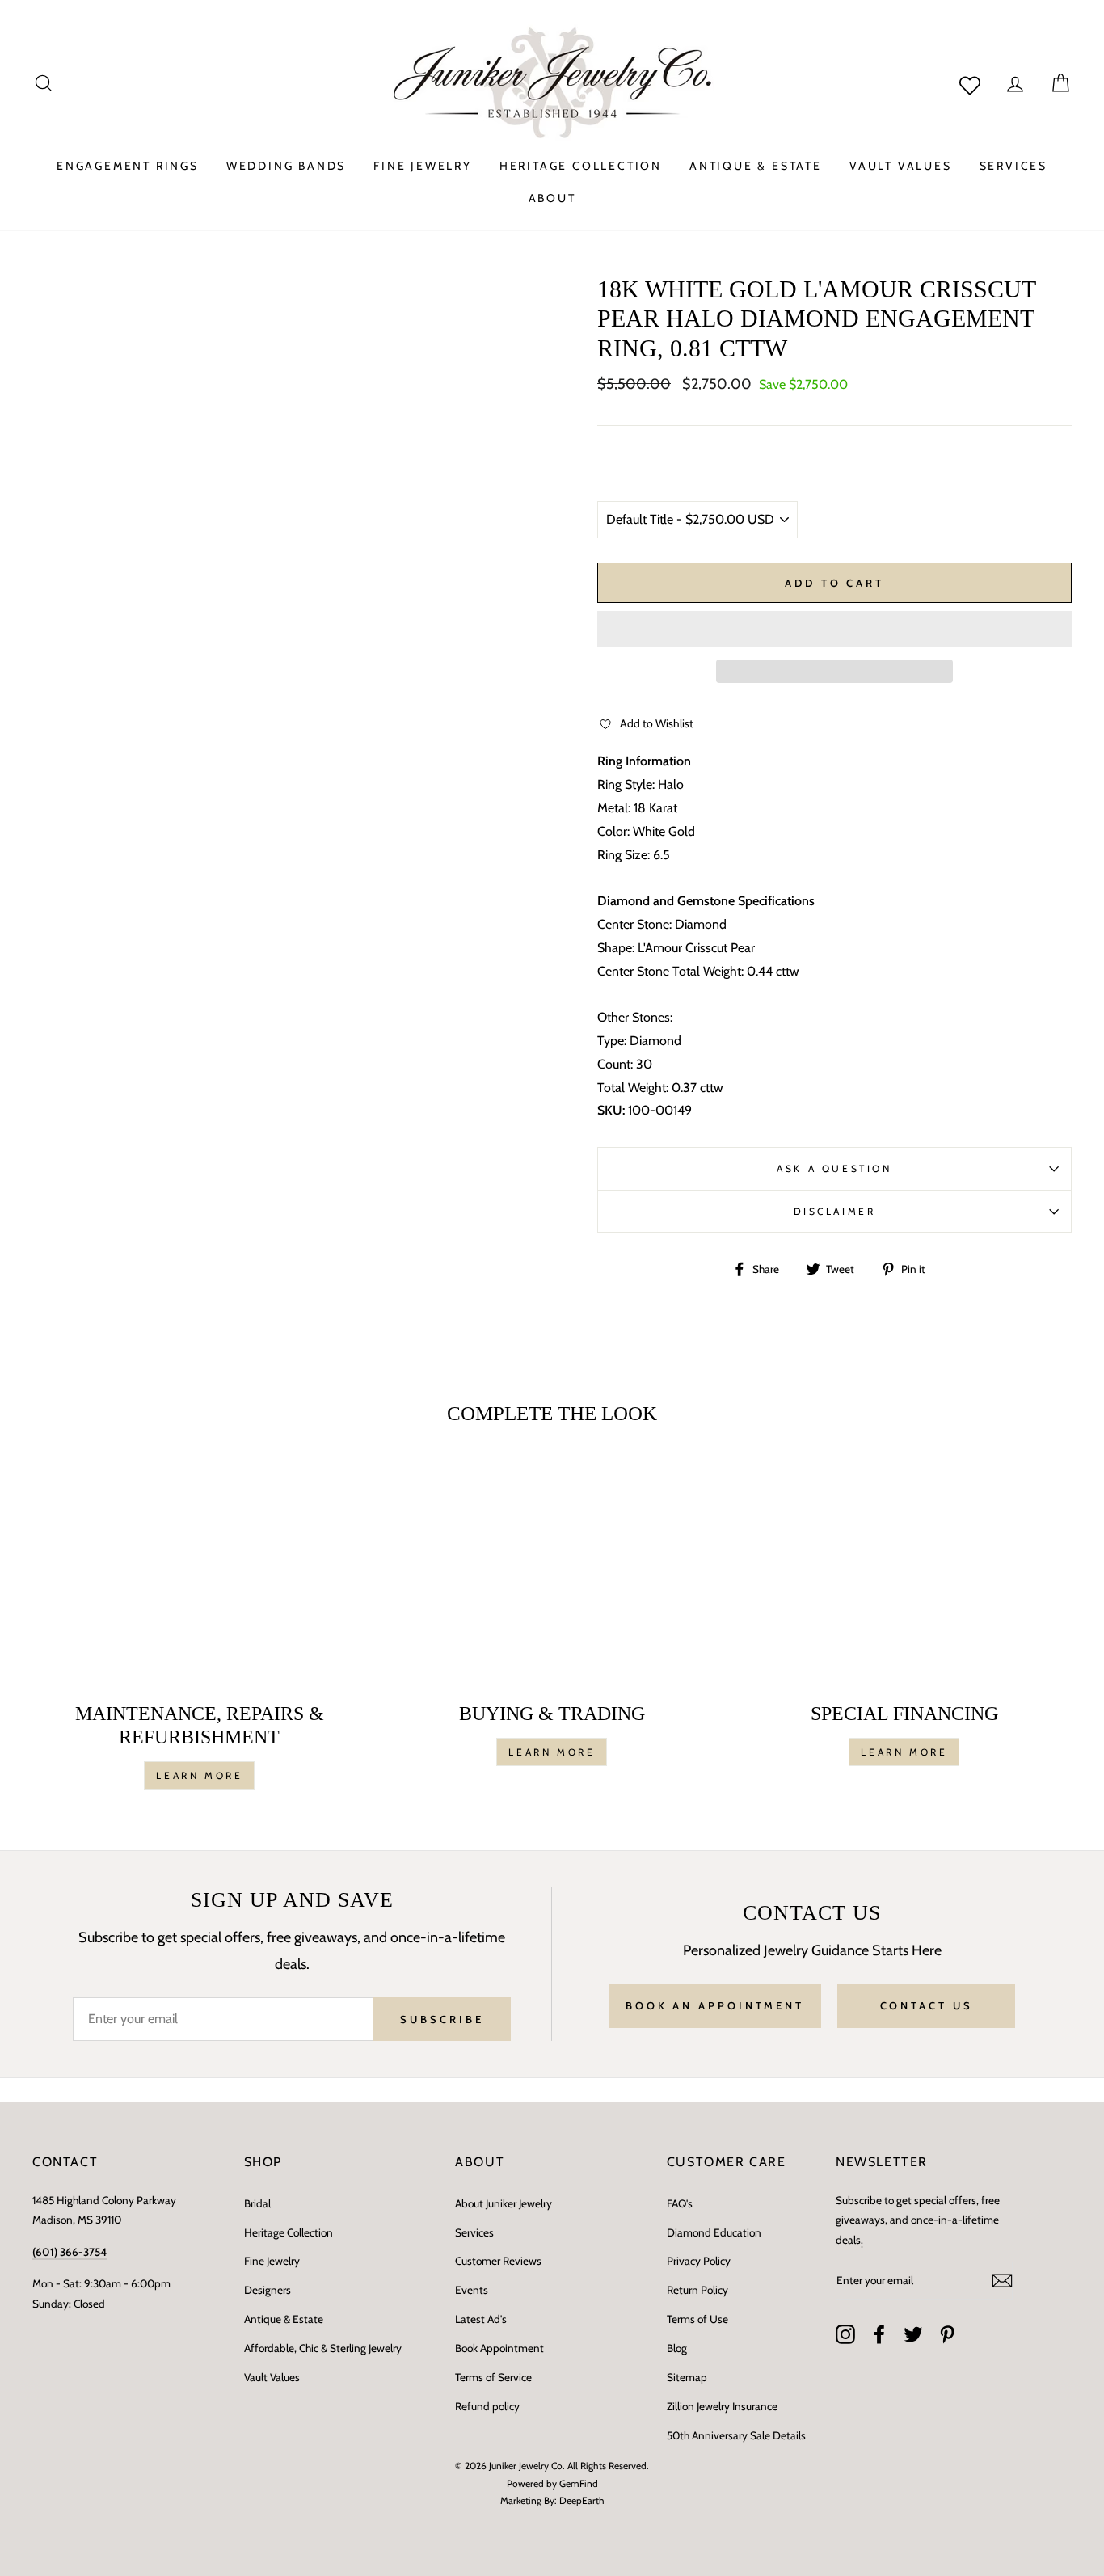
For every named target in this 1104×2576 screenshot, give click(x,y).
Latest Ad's (481, 2319)
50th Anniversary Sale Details (736, 2435)
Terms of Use (697, 2319)
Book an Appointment (715, 2005)
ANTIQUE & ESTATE (756, 166)
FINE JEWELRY (423, 166)
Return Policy (697, 2290)
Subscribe (442, 2019)
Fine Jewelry (272, 2261)
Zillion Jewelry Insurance (722, 2406)
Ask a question (834, 1168)
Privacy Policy (699, 2261)
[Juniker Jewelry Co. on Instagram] (845, 2334)
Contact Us (927, 2005)
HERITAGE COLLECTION (581, 166)
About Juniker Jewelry (504, 2203)
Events (472, 2290)
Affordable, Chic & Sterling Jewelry (323, 2348)
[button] (834, 629)
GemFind (579, 2483)
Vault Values (272, 2377)
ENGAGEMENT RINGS (128, 166)
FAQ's (680, 2203)
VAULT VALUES (901, 166)
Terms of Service (493, 2377)
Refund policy (487, 2406)
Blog (677, 2348)
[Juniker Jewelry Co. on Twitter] (913, 2334)
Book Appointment (499, 2348)
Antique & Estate (284, 2319)
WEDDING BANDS (286, 166)
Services (474, 2232)
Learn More (199, 1775)
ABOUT (552, 198)
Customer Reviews (498, 2261)
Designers (268, 2290)
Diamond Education (714, 2232)
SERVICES (1013, 166)
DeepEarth (582, 2500)
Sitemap (687, 2377)
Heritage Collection (289, 2232)
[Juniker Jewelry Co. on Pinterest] (947, 2334)
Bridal (257, 2203)
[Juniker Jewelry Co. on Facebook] (879, 2334)
